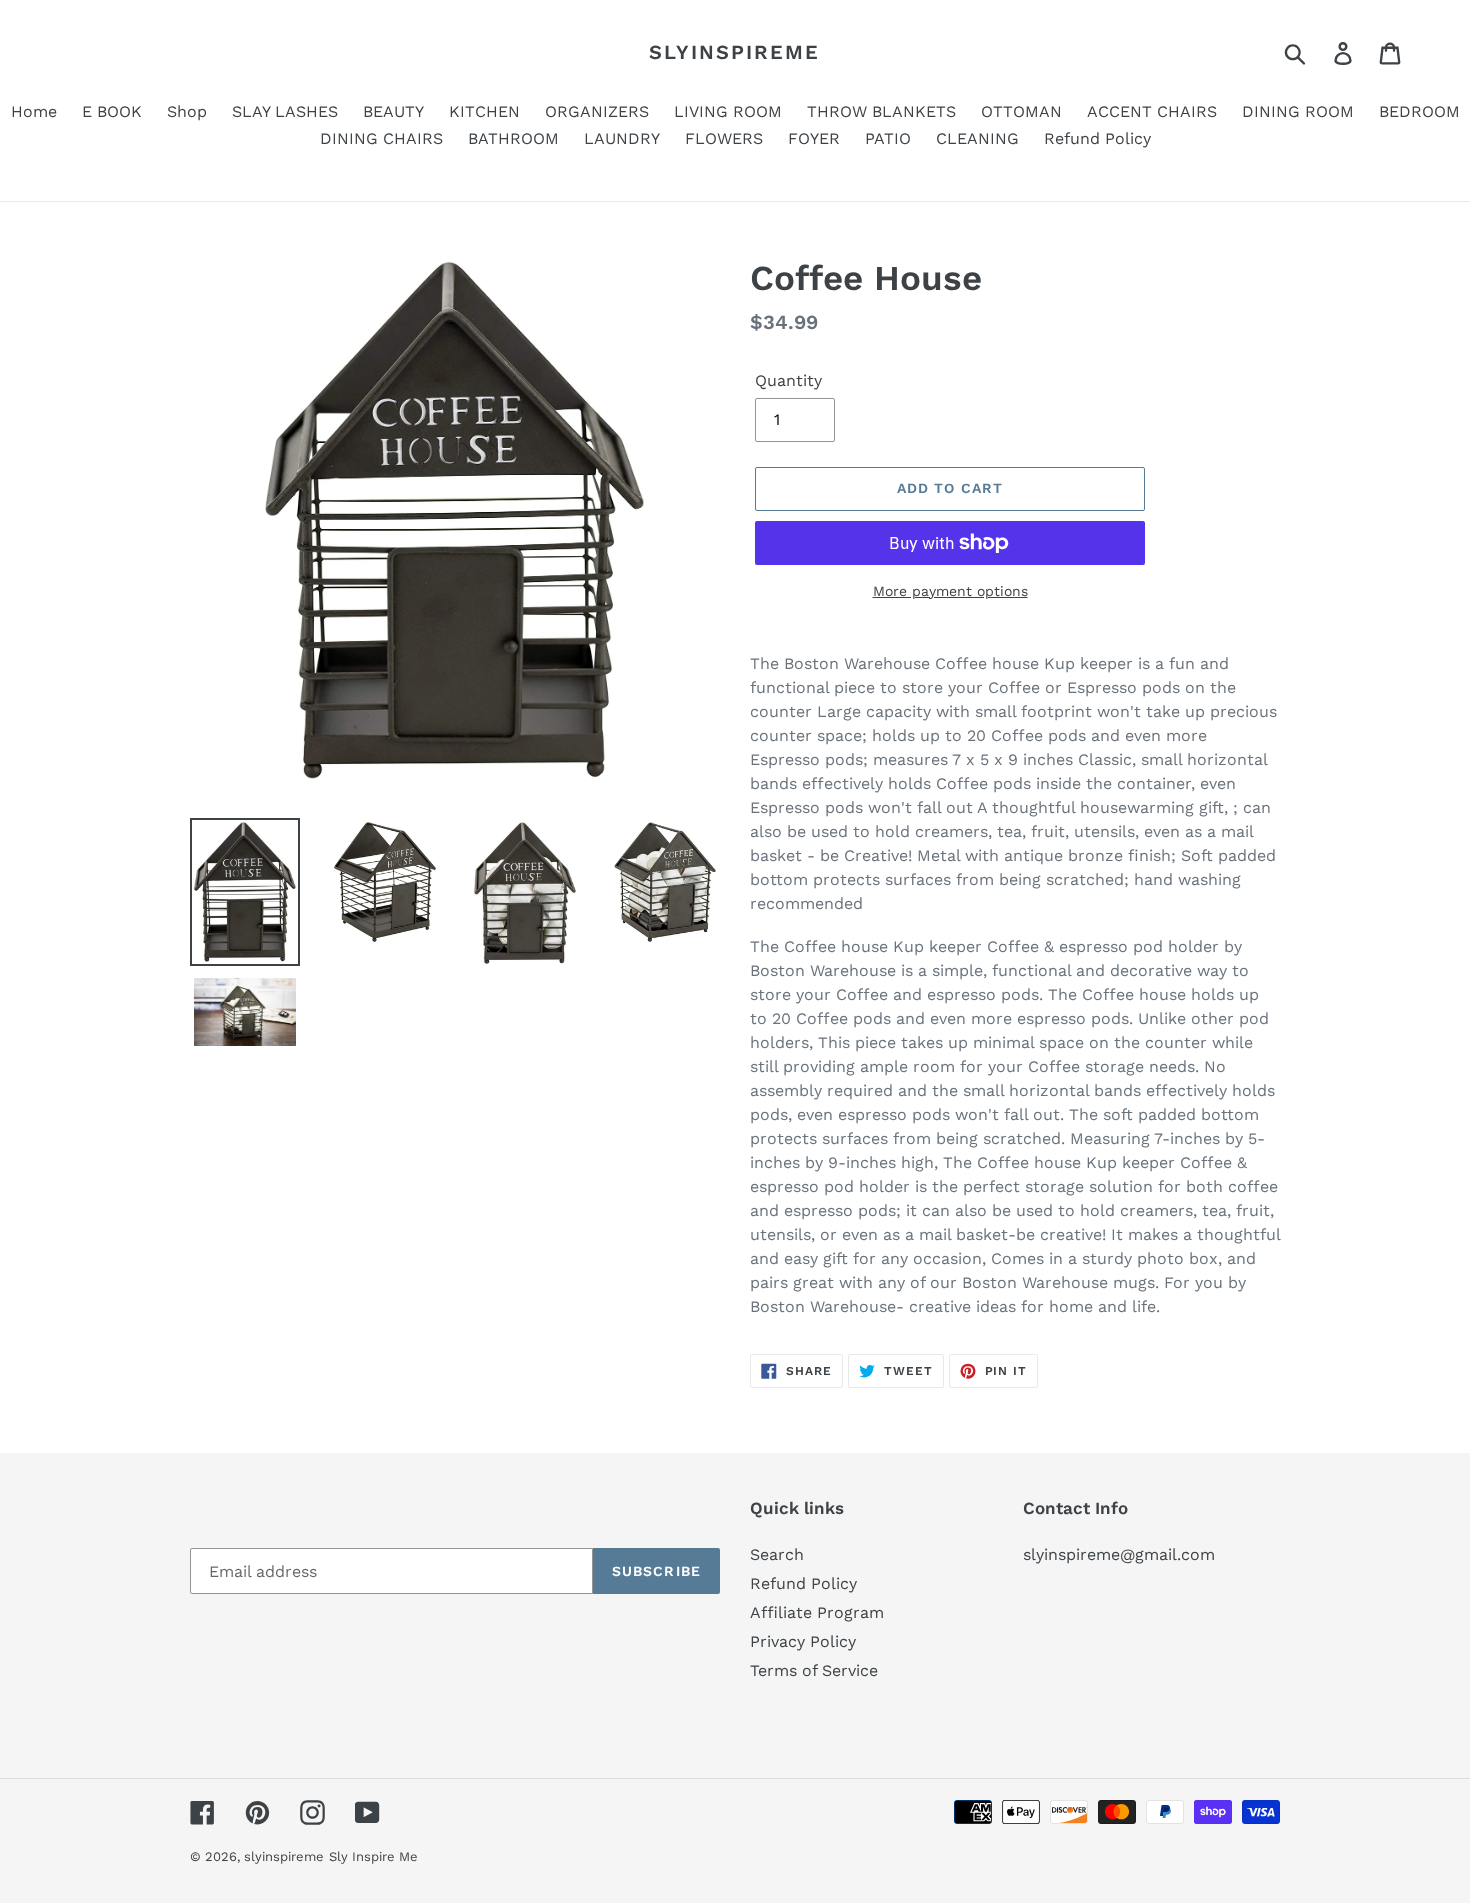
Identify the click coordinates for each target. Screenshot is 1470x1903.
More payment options (950, 591)
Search (777, 1554)
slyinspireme (734, 52)
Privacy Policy (803, 1641)
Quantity (788, 380)
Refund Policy (803, 1583)
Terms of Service (814, 1670)
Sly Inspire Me (373, 1856)
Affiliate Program (817, 1612)
